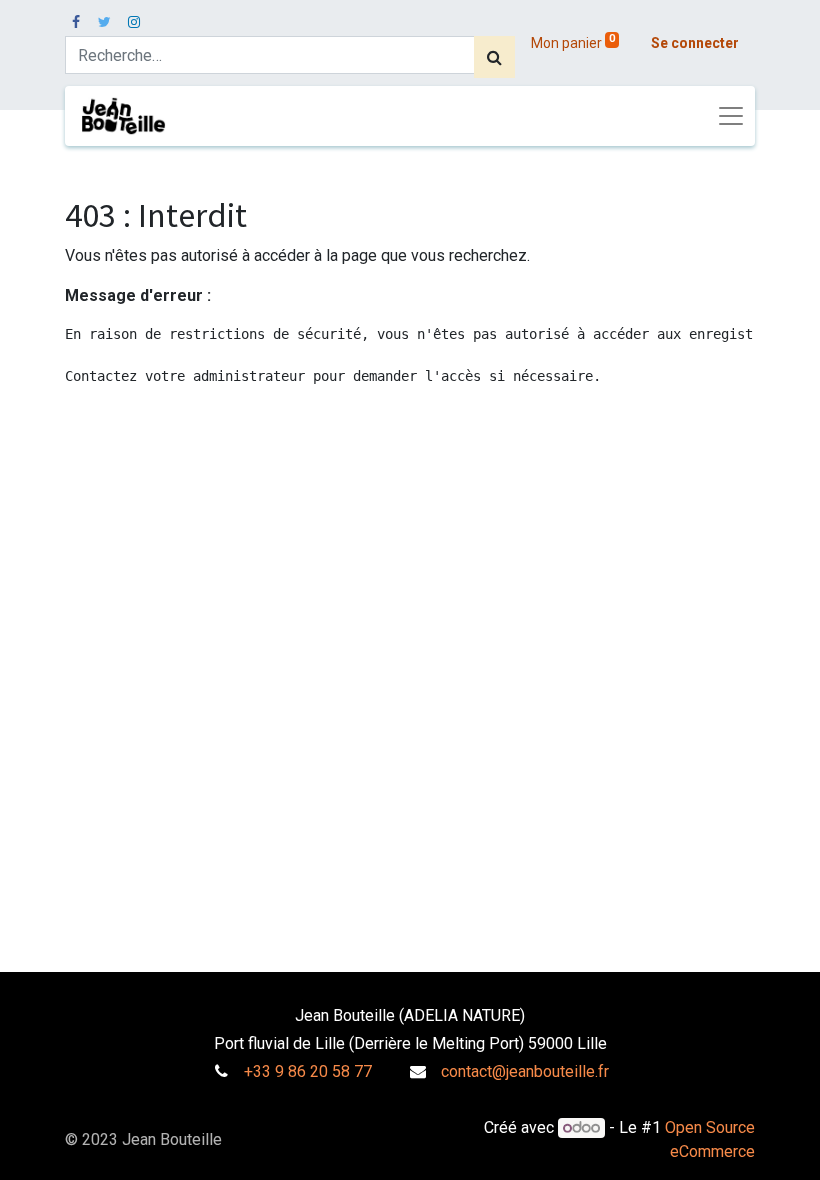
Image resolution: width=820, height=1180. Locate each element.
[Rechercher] (494, 57)
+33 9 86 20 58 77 (308, 1071)
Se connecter (695, 43)
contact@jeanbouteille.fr (525, 1071)
